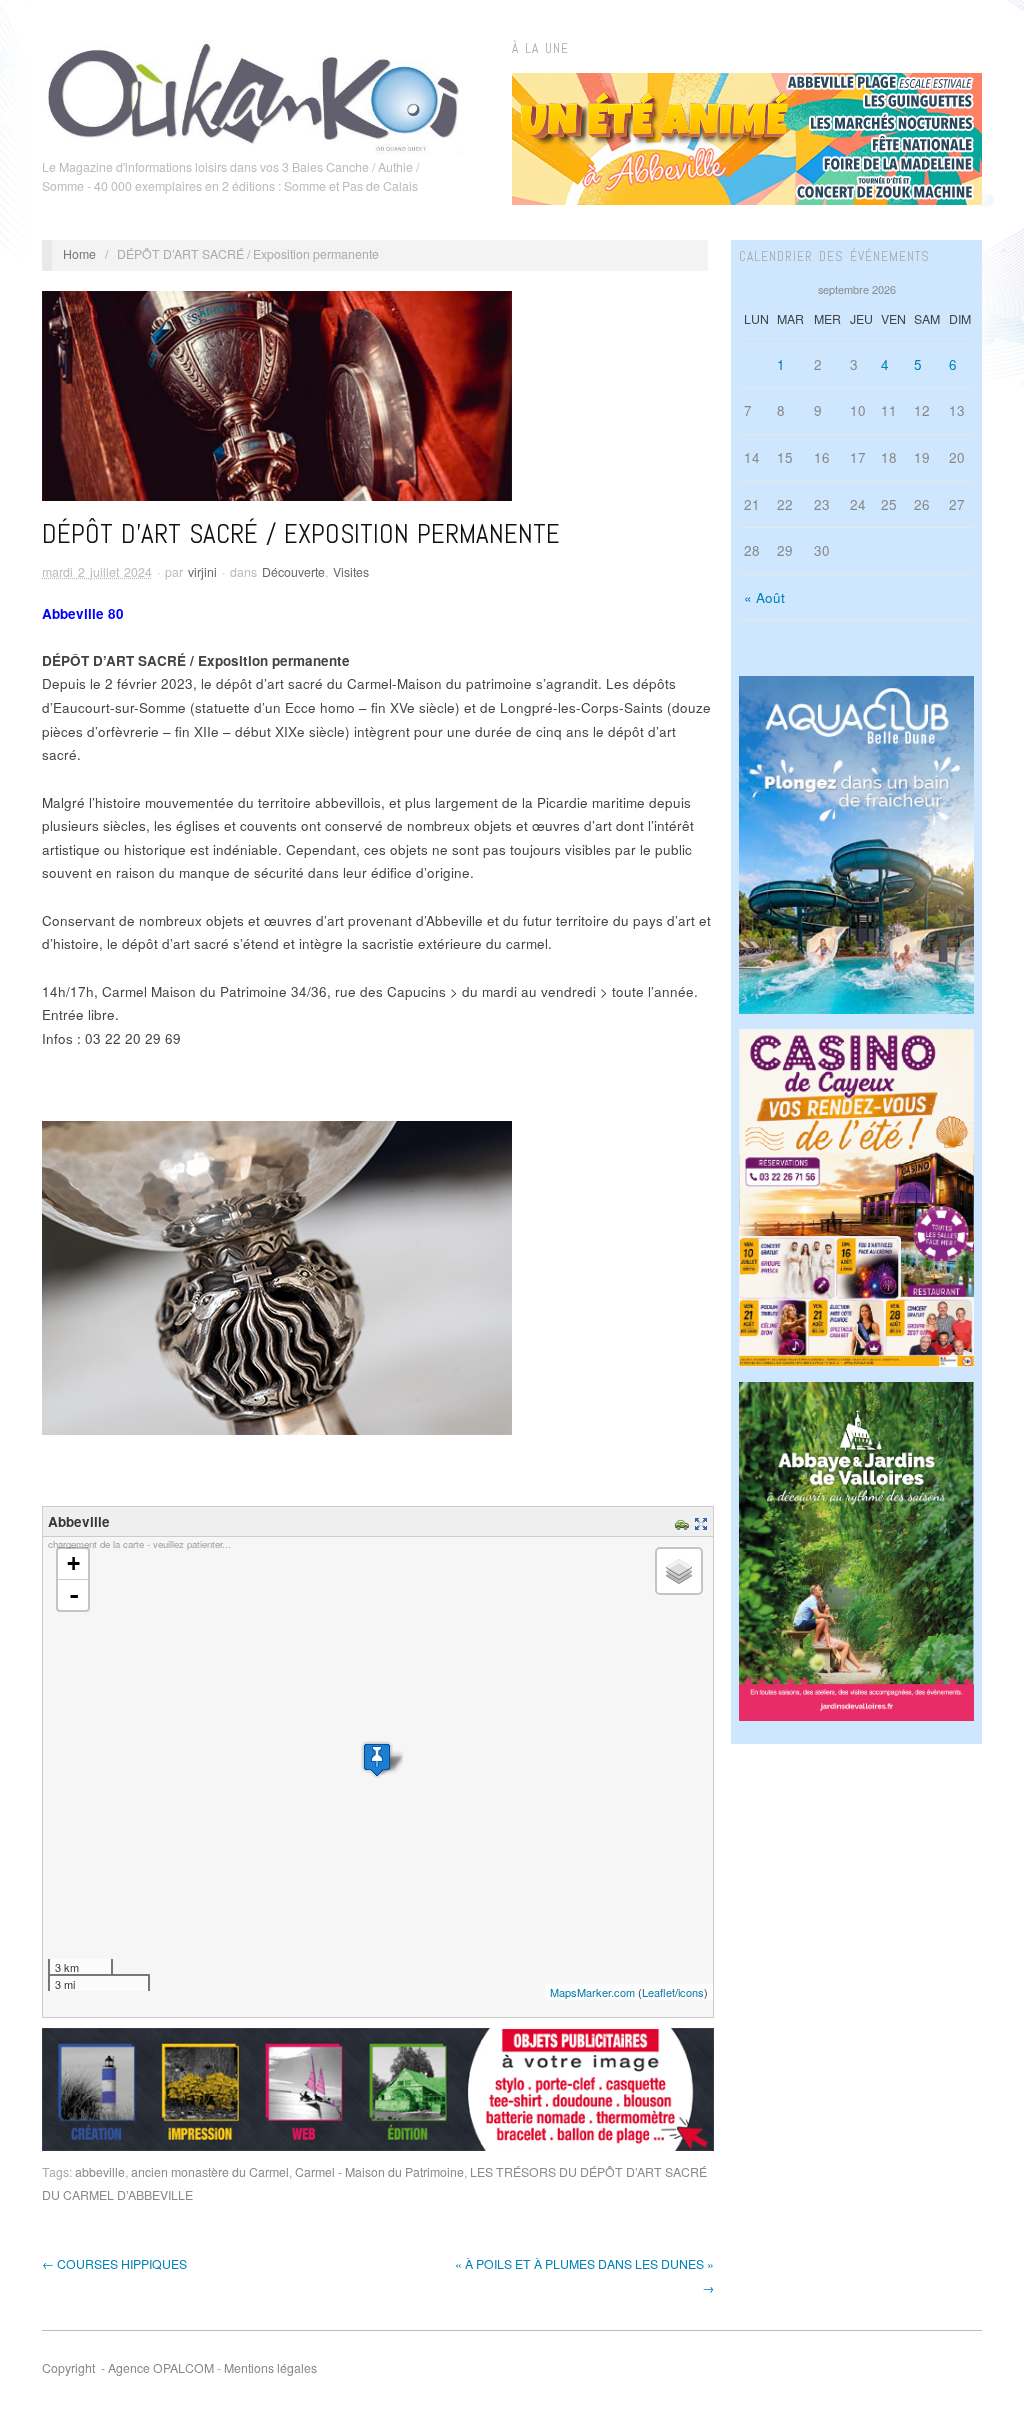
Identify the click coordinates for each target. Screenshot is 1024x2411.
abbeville (100, 2172)
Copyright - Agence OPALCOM (128, 2368)
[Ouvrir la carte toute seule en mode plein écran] (703, 1521)
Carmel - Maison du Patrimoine (379, 2172)
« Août (764, 597)
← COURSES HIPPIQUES (114, 2264)
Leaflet (658, 1992)
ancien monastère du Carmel (210, 2172)
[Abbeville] (377, 1759)
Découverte (293, 572)
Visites (351, 572)
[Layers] (679, 1571)
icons (691, 1992)
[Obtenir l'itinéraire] (684, 1521)
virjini (202, 572)
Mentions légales (270, 2368)
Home (79, 254)
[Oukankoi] (253, 94)
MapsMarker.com (592, 1992)
